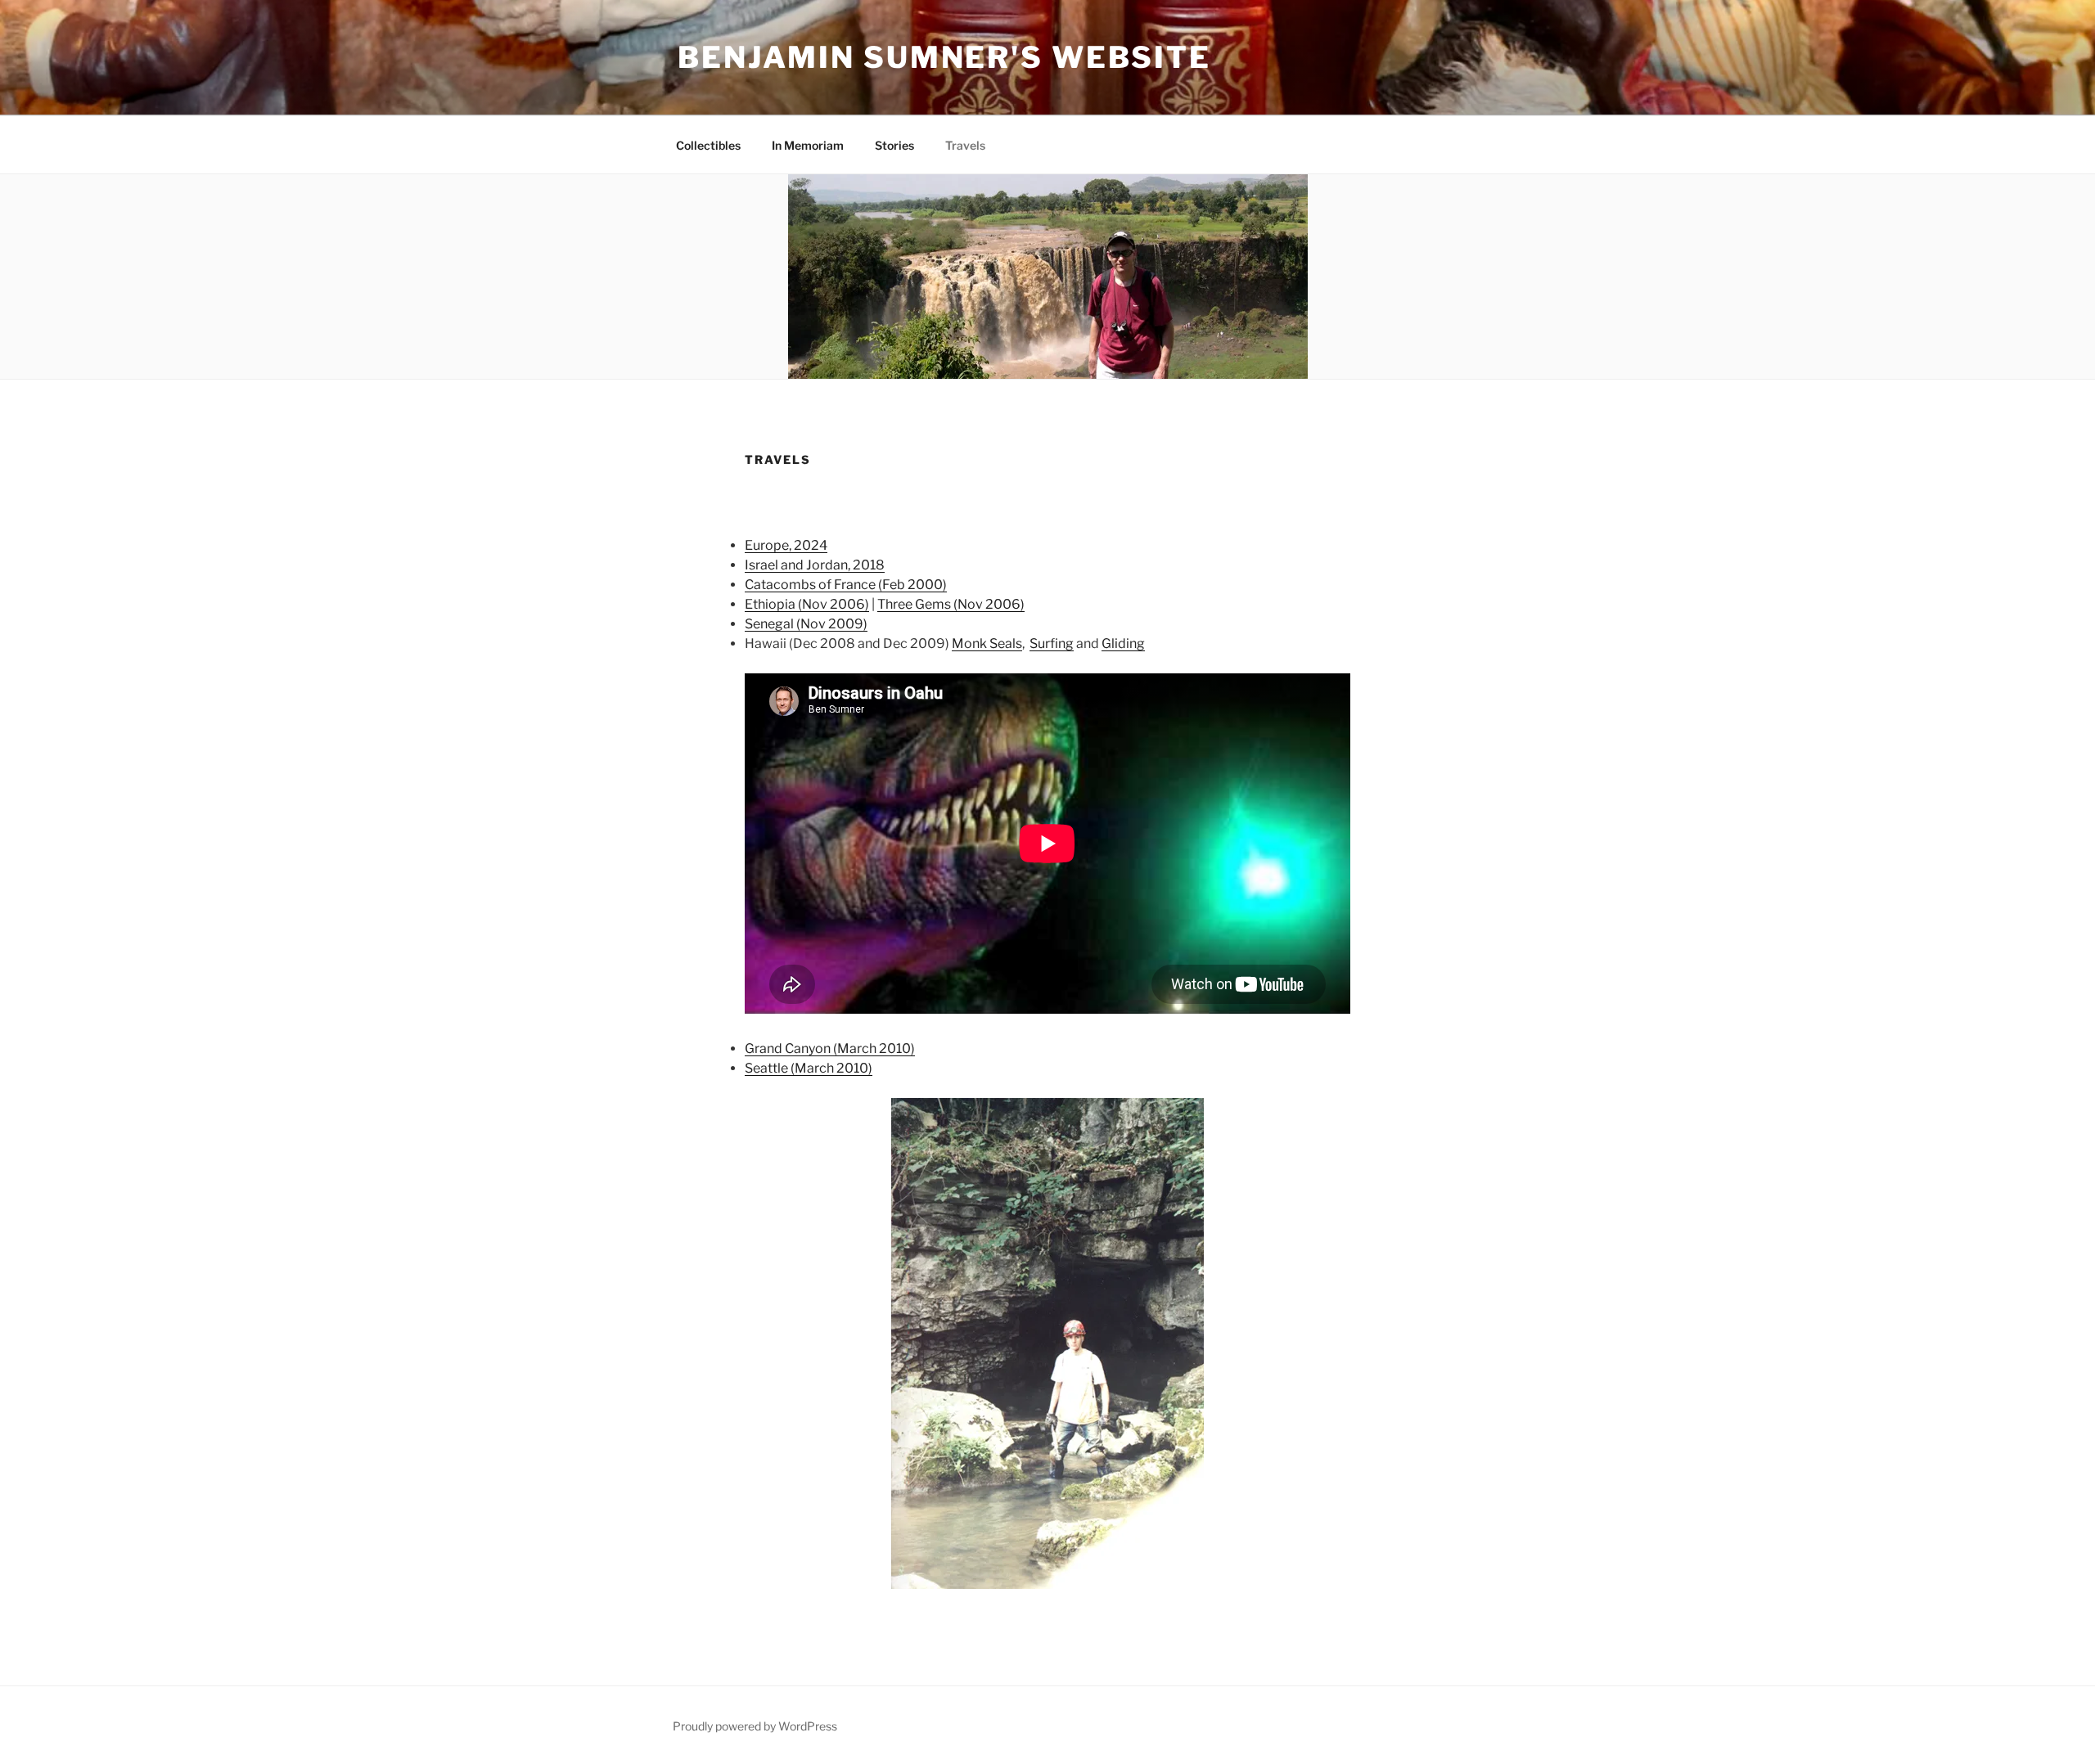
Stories (894, 145)
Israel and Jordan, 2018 (815, 565)
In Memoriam (808, 145)
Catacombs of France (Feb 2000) (846, 585)
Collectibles (708, 145)
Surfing (1052, 643)
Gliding (1123, 643)
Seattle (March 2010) (809, 1068)
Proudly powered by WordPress (755, 1726)
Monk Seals (987, 643)
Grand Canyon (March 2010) (830, 1048)
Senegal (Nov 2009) (806, 624)
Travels (965, 145)
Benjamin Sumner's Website (944, 57)
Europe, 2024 (786, 545)
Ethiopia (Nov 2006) (807, 604)
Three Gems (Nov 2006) (951, 604)
